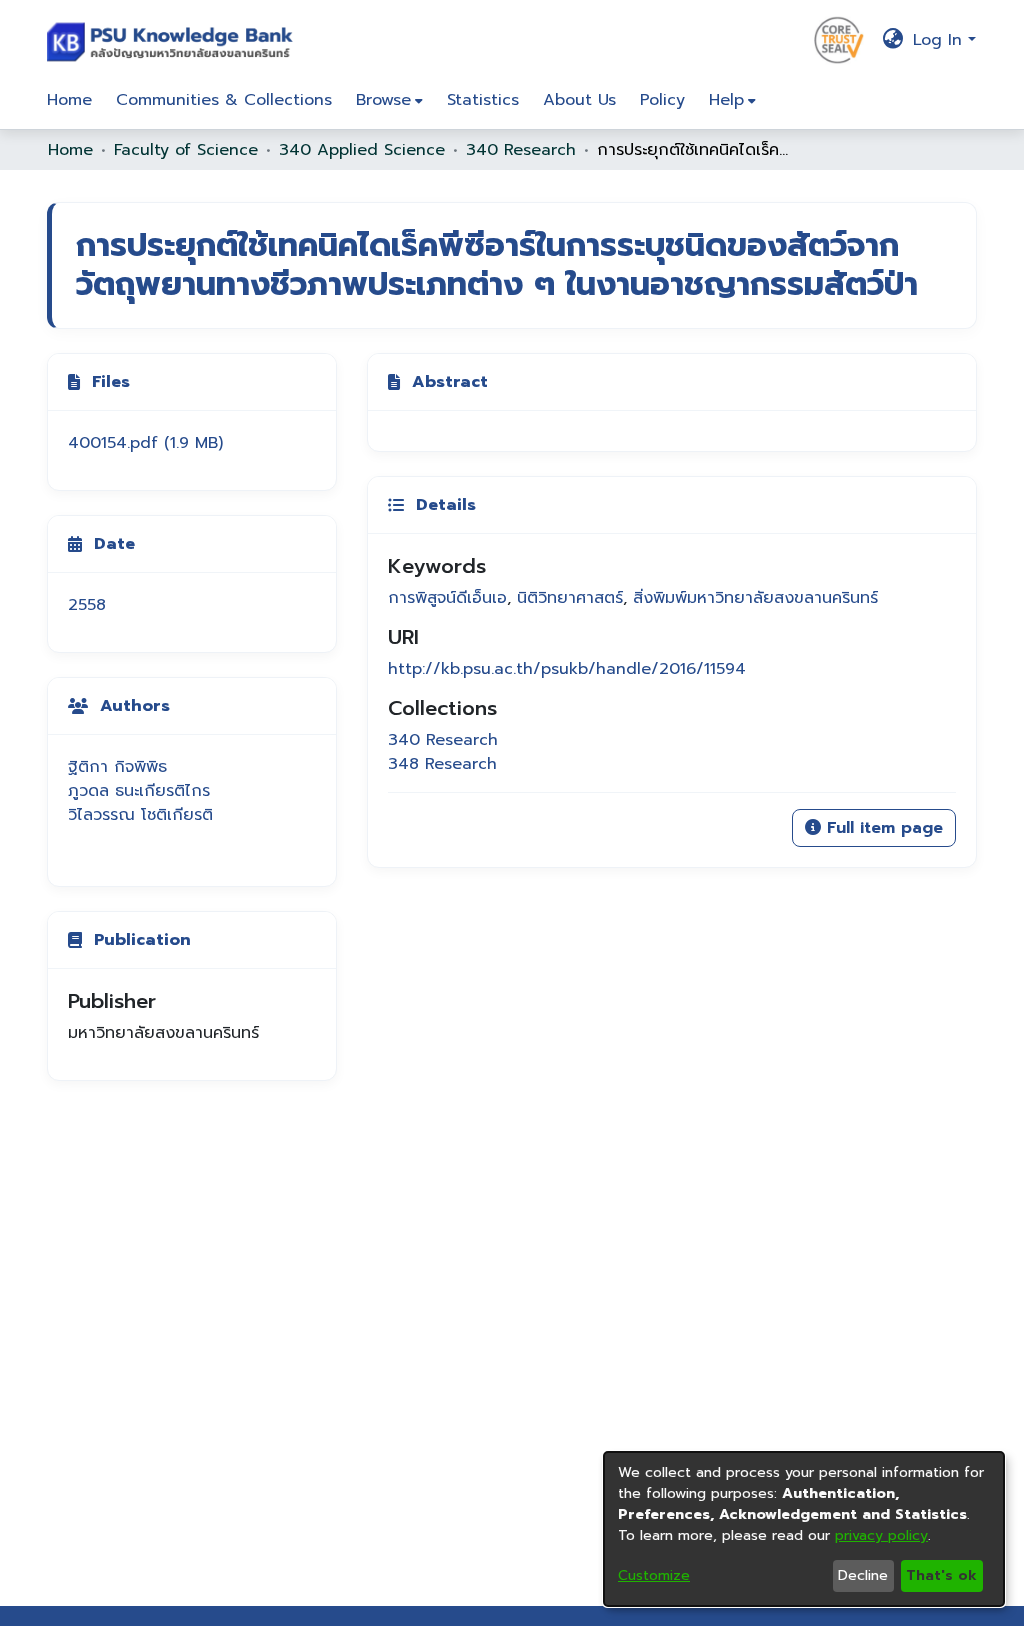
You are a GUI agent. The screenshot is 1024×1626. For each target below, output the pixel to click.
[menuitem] (389, 100)
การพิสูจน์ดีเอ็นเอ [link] (447, 598)
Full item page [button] (882, 828)
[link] (145, 443)
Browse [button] (383, 100)
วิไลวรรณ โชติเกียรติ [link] (140, 815)
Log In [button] (940, 40)
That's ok (941, 1575)
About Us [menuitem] (579, 100)
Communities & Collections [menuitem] (224, 100)
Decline (863, 1575)
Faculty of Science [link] (186, 150)
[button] (174, 40)
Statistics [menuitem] (483, 100)
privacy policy (881, 1535)
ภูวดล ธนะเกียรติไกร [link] (139, 791)
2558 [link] (87, 605)
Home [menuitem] (69, 100)
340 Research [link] (521, 150)
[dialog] (804, 1529)
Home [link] (70, 150)
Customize (654, 1575)
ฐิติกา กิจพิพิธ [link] (117, 767)
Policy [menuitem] (662, 100)
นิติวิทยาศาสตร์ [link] (570, 598)
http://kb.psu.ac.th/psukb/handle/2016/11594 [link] (567, 669)
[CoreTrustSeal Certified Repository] (839, 39)
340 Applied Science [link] (362, 150)
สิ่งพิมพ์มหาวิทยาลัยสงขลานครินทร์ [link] (755, 598)
